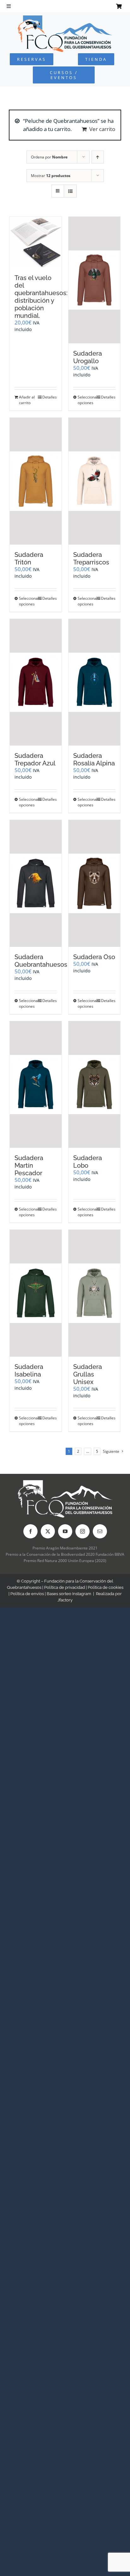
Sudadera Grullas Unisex (88, 1374)
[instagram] (83, 1531)
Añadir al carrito (27, 400)
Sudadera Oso (94, 957)
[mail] (100, 1531)
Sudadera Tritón (29, 558)
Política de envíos (27, 1594)
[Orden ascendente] (98, 157)
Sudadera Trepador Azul (35, 759)
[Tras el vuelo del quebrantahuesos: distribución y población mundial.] (36, 242)
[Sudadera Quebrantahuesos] (36, 883)
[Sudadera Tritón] (36, 481)
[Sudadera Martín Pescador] (36, 1085)
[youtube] (65, 1531)
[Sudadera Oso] (94, 883)
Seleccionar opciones (86, 400)
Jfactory (65, 1600)
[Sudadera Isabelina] (36, 1293)
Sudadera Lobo (88, 1162)
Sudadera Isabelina (29, 1371)
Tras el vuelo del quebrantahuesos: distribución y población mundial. (41, 297)
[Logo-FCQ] (65, 18)
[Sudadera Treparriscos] (94, 481)
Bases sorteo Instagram (69, 1594)
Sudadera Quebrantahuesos (41, 961)
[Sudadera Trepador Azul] (36, 682)
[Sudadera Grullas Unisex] (94, 1293)
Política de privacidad (65, 1587)
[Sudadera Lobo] (94, 1085)
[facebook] (30, 1531)
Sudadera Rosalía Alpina (94, 759)
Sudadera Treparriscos (91, 558)
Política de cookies (106, 1587)
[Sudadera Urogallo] (94, 280)
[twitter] (48, 1531)
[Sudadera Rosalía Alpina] (94, 682)
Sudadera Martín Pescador (29, 1165)
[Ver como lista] (70, 191)
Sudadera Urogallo (88, 357)
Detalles (50, 397)
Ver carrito (102, 129)
